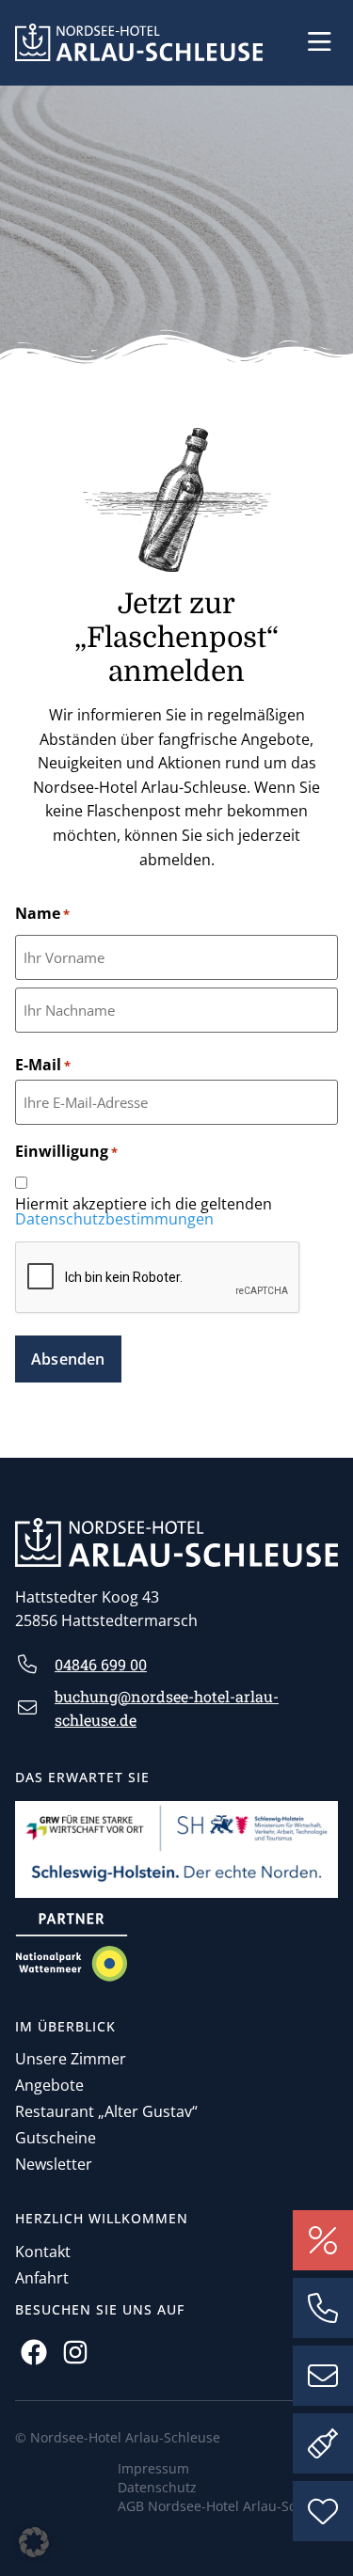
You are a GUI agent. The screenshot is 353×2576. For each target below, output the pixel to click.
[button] (320, 42)
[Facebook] (33, 2352)
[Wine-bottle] (323, 2443)
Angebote (49, 2085)
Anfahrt (42, 2278)
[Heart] (323, 2511)
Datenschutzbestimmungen (114, 1219)
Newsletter (54, 2164)
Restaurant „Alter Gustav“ (106, 2111)
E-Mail (43, 1065)
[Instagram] (75, 2352)
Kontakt (43, 2252)
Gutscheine (56, 2138)
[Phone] (323, 2308)
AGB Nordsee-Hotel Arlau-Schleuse (228, 2506)
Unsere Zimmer (71, 2059)
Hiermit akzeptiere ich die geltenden (144, 1211)
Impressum (153, 2468)
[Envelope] (323, 2376)
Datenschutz (157, 2487)
